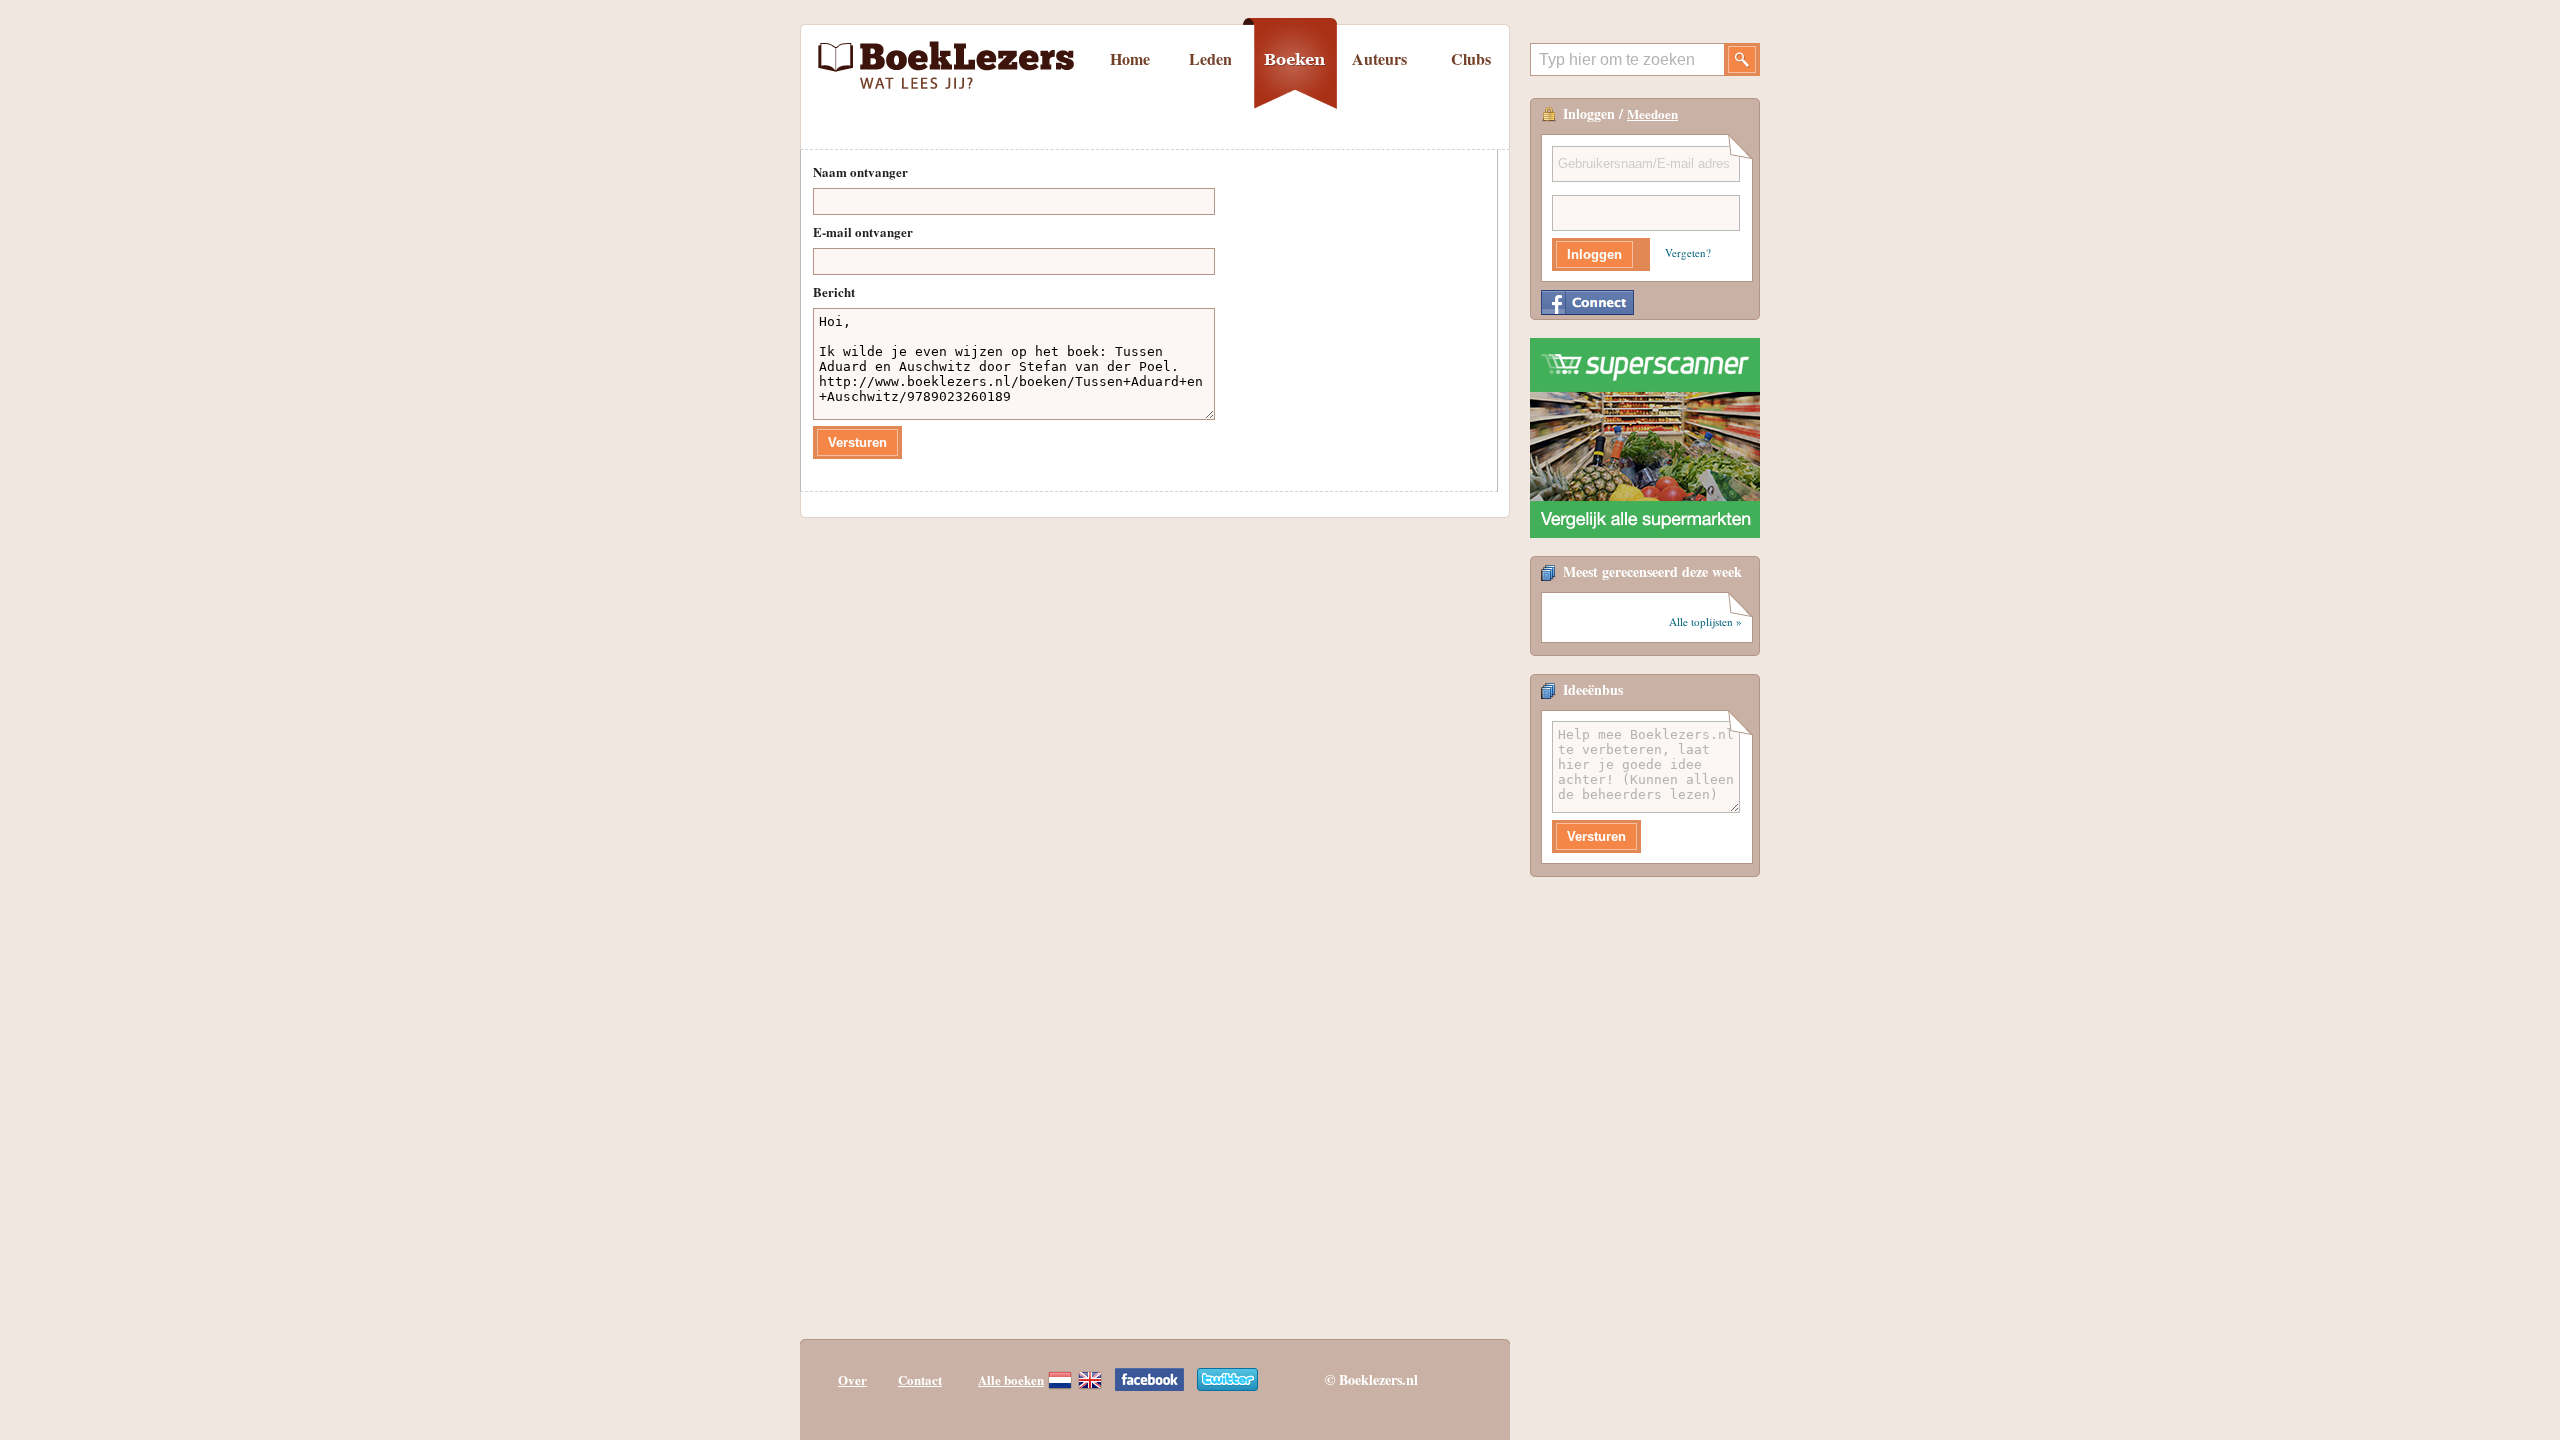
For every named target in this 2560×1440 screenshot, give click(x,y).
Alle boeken (1011, 1379)
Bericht (834, 291)
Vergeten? (1688, 252)
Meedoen (1652, 113)
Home (1130, 58)
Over (852, 1379)
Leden (1210, 58)
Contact (920, 1379)
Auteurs (1379, 58)
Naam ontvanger (860, 171)
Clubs (1471, 58)
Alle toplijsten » (1705, 621)
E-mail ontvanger (863, 231)
